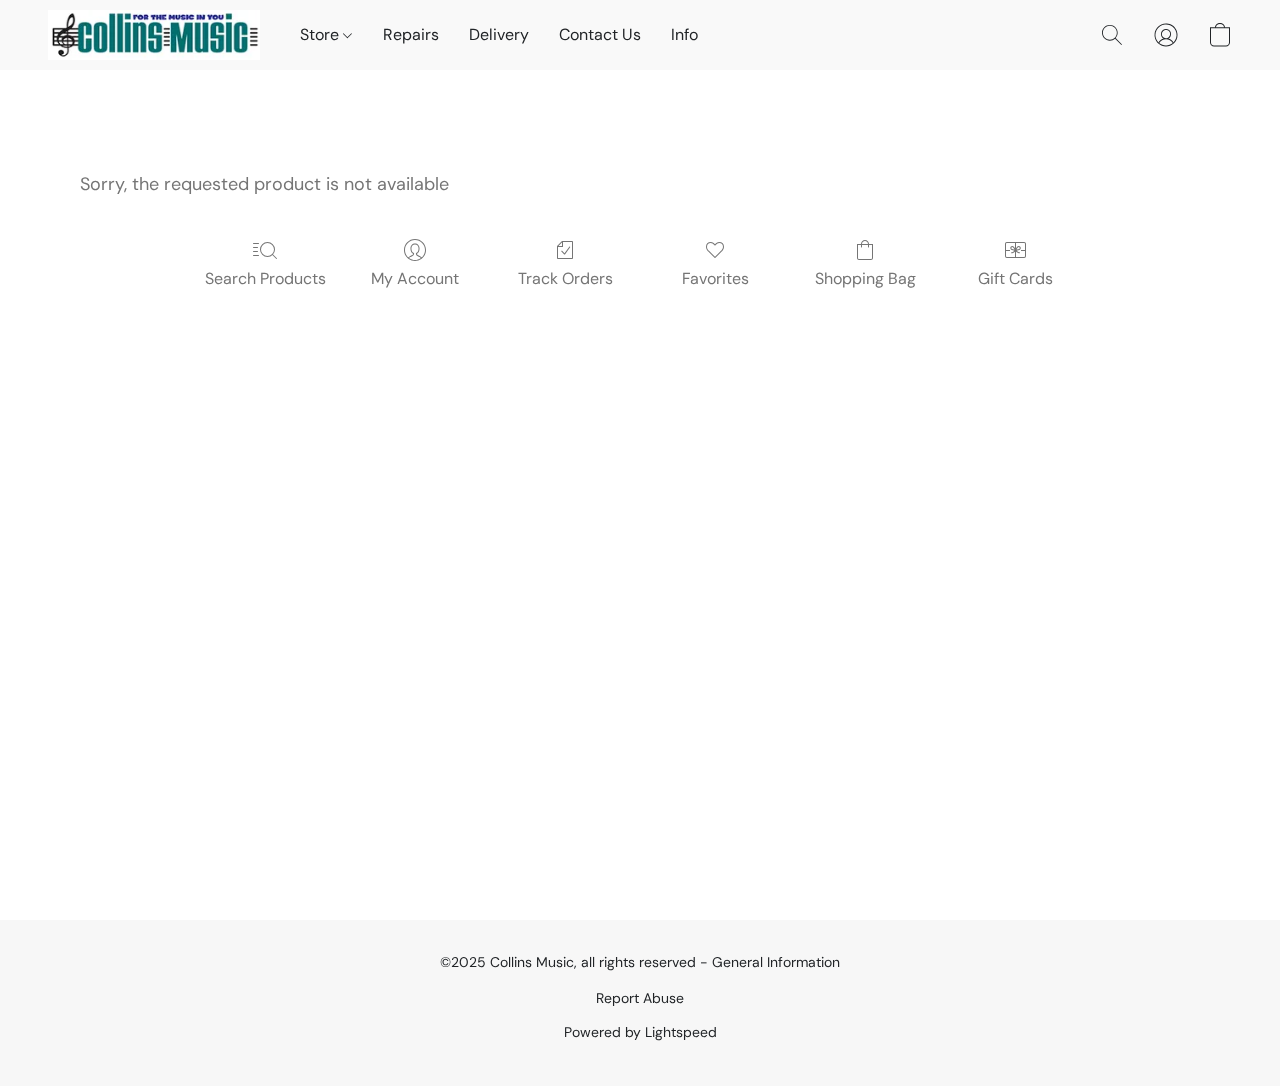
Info (684, 34)
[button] (154, 35)
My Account (415, 278)
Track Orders (565, 278)
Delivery (499, 34)
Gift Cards (1015, 278)
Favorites (715, 278)
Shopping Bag (865, 278)
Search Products (265, 278)
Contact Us (600, 34)
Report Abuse (640, 998)
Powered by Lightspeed (640, 1032)
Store (321, 34)
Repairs (411, 34)
